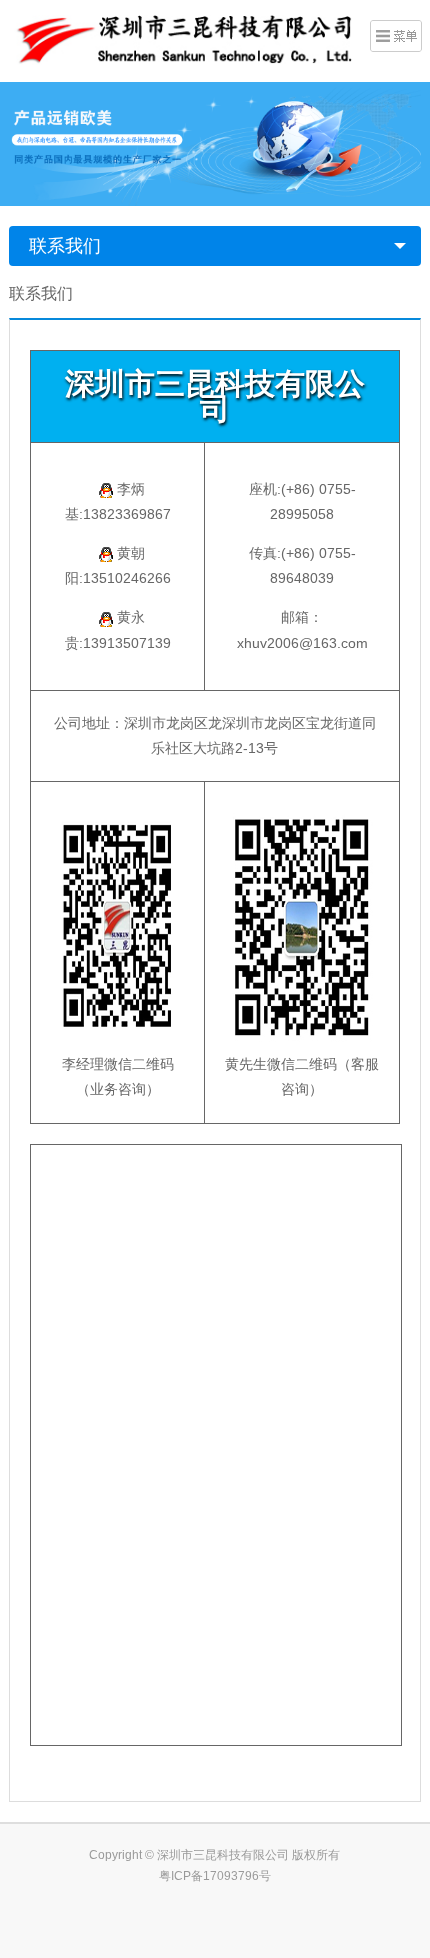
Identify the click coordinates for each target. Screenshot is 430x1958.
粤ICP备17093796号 (215, 1876)
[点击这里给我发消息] (101, 489)
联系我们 (65, 246)
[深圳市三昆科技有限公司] (181, 39)
